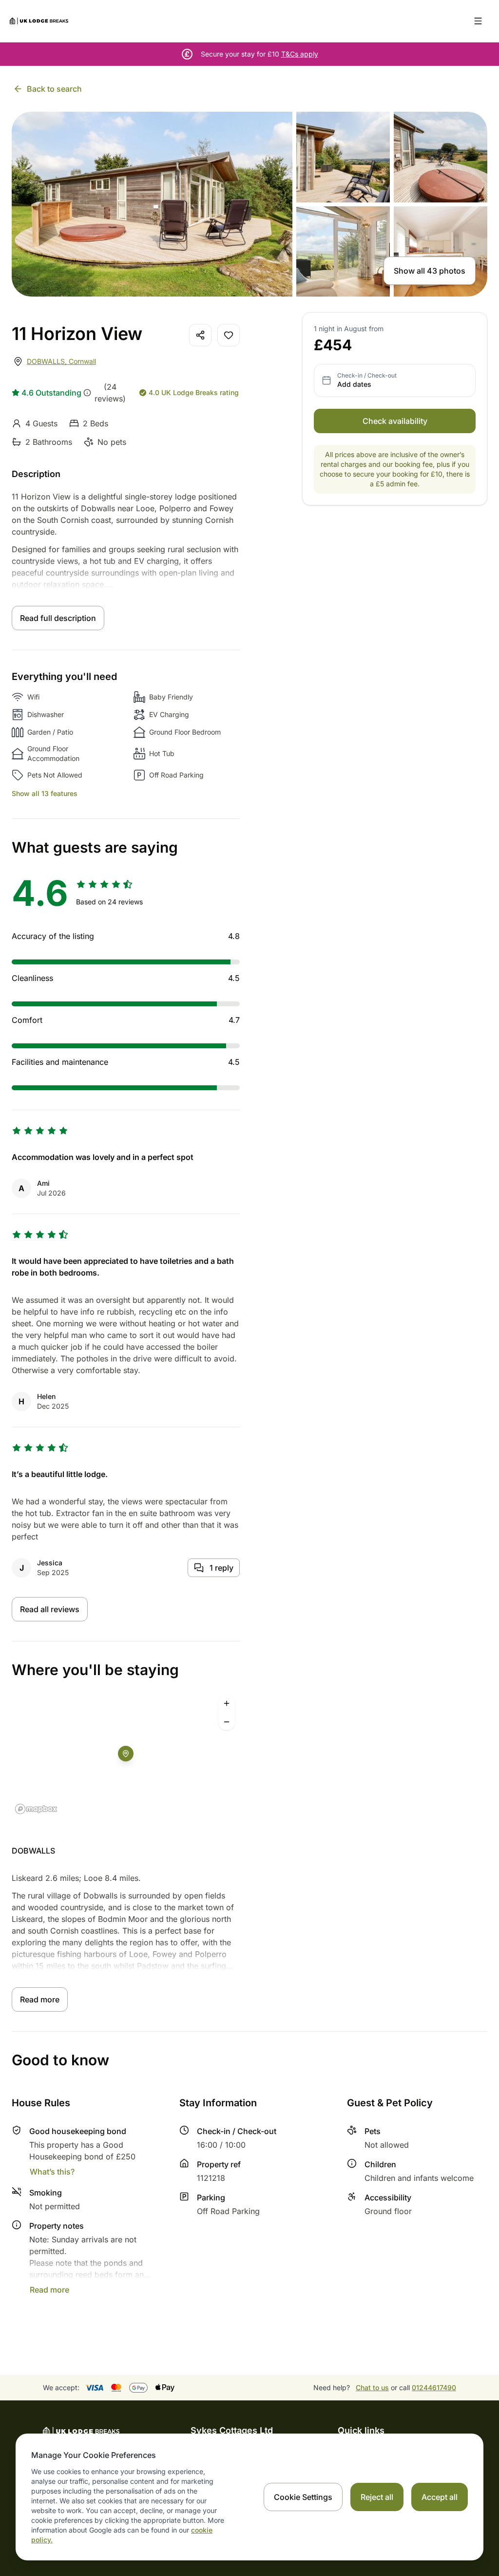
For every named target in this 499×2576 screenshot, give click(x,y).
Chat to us (372, 2387)
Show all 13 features (45, 793)
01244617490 (434, 2387)
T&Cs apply (300, 54)
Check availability (395, 421)
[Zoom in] (227, 1703)
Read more (40, 1999)
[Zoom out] (227, 1722)
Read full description (58, 618)
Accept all (440, 2497)
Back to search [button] (54, 89)
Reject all (377, 2497)
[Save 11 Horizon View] (229, 335)
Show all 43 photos (430, 271)
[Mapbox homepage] (36, 1809)
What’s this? (52, 2172)
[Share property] (200, 335)
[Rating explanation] (87, 393)
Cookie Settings (303, 2497)
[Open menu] (478, 21)
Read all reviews (50, 1609)
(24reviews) (110, 393)
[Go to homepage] (39, 21)
